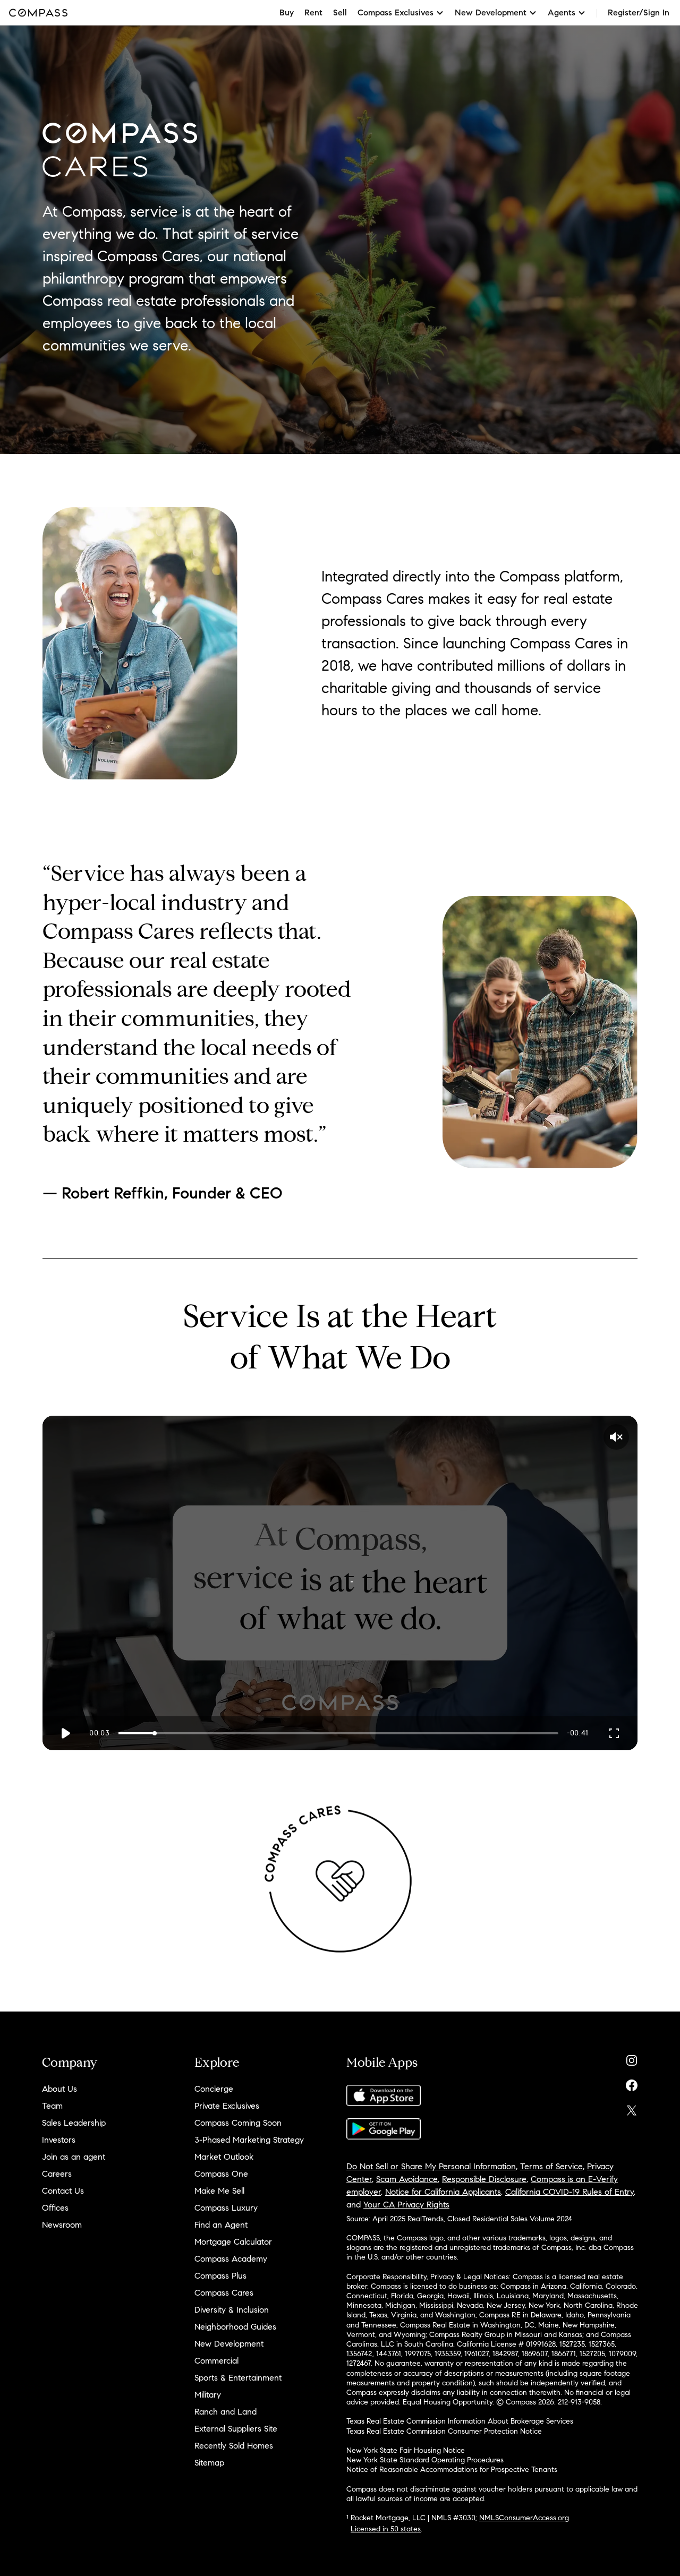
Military (208, 2395)
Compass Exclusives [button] (396, 12)
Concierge (214, 2089)
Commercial (216, 2361)
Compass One (221, 2174)
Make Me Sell (219, 2191)
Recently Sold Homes (234, 2446)
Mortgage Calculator (233, 2242)
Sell (340, 12)
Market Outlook (224, 2157)
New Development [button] (491, 12)
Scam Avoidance (407, 2179)
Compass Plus (220, 2276)
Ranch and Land (226, 2412)
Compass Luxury (226, 2208)
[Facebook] (632, 2083)
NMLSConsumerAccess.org (524, 2518)
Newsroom (62, 2225)
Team (52, 2106)
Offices (55, 2208)
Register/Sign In (639, 12)
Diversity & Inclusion (232, 2310)
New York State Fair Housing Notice (406, 2450)
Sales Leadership (74, 2123)
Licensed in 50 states (386, 2529)
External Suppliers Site (236, 2429)
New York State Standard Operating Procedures (425, 2460)
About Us (59, 2089)
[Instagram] (632, 2058)
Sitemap (209, 2463)
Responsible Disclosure (484, 2179)
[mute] (616, 1437)
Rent (313, 12)
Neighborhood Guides (235, 2327)
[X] (632, 2108)
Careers (57, 2174)
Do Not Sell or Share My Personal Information (431, 2166)
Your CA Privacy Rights (406, 2205)
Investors (59, 2140)
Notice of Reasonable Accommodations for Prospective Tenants (452, 2470)
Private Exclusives (227, 2106)
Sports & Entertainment (238, 2378)
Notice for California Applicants (443, 2192)
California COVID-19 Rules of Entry (569, 2192)
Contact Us (63, 2191)
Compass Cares (224, 2293)
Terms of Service (551, 2166)
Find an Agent (221, 2225)
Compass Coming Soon (238, 2123)
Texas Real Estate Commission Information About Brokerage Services (460, 2421)
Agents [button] (562, 12)
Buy (287, 12)
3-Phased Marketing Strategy (249, 2140)
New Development (229, 2344)
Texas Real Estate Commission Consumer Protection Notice (444, 2431)
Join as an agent (74, 2157)
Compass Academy (231, 2259)
